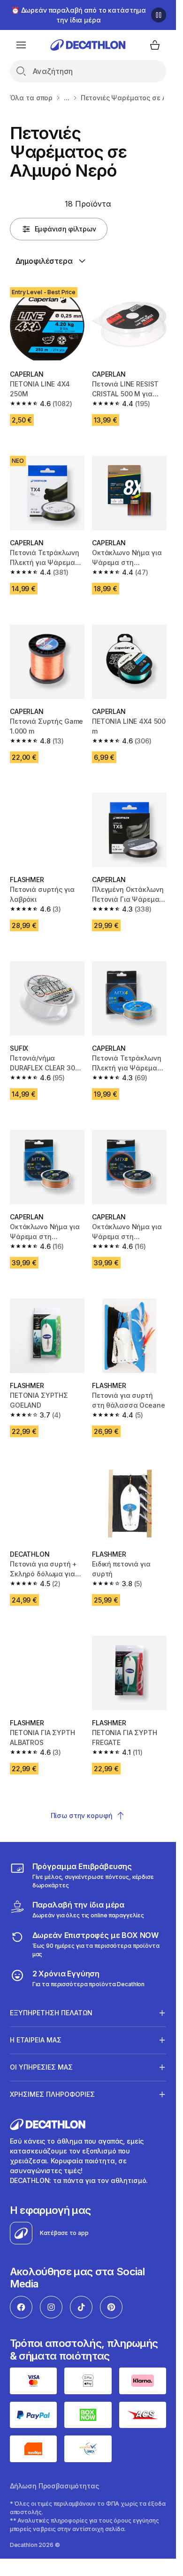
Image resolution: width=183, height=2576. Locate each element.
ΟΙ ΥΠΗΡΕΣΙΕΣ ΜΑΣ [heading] (41, 2067)
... (67, 98)
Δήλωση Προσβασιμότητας (54, 2486)
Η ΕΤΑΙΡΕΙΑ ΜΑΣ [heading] (36, 2040)
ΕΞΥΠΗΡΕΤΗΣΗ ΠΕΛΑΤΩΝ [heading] (51, 2013)
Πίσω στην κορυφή (82, 1815)
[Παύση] (159, 15)
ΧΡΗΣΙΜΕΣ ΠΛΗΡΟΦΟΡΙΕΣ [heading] (52, 2094)
